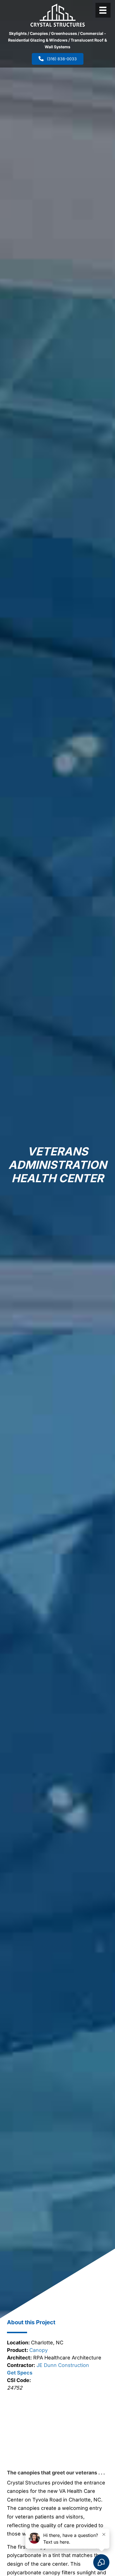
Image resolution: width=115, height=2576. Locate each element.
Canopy (39, 2350)
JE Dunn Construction (62, 2365)
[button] (21, 2428)
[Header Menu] (103, 10)
